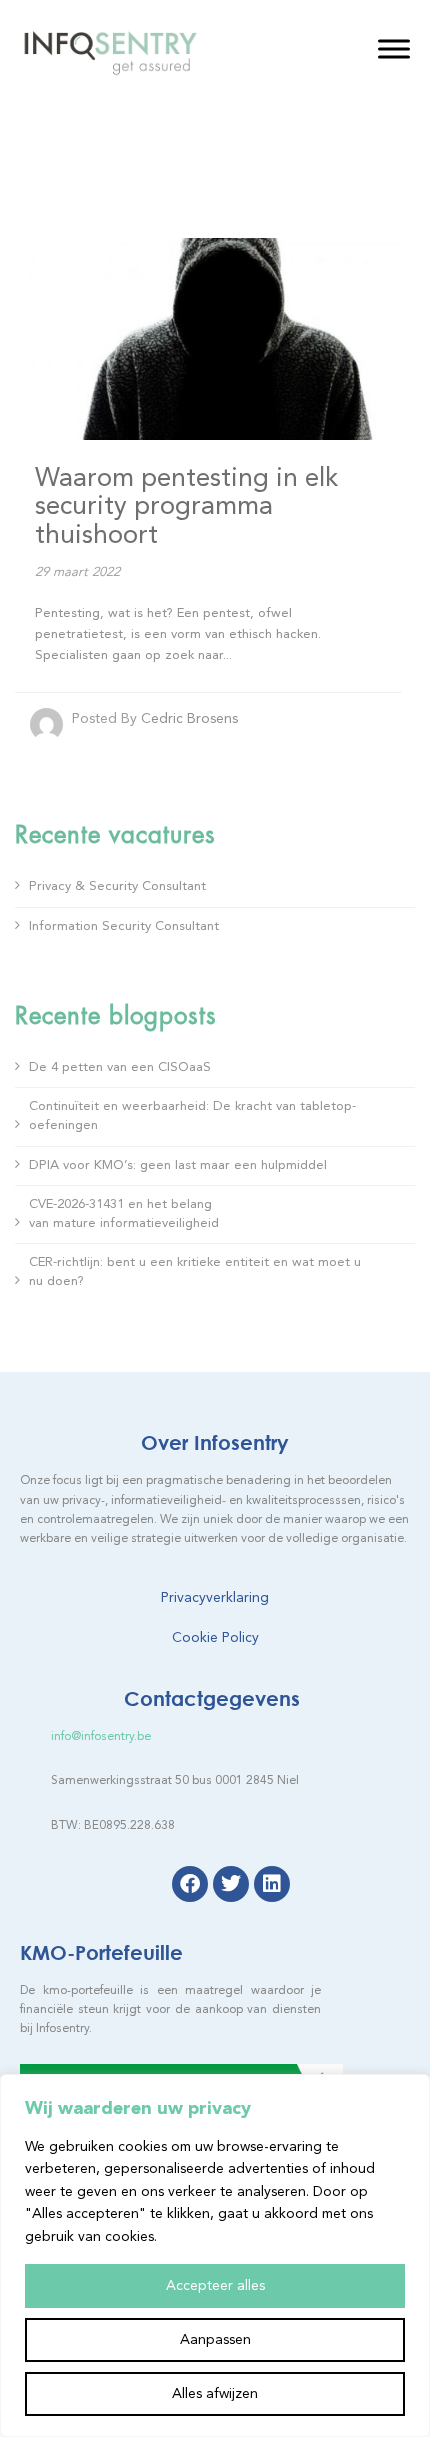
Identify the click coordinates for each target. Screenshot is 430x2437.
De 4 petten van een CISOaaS (122, 1067)
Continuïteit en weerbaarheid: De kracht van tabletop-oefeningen (192, 1116)
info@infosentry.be (101, 1737)
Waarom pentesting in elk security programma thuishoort (186, 507)
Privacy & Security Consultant (117, 886)
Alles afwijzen (215, 2394)
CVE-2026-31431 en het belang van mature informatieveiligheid (126, 1214)
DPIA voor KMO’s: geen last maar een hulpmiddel (178, 1165)
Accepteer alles (215, 2286)
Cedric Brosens (189, 719)
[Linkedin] (272, 1884)
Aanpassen (215, 2340)
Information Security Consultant (124, 926)
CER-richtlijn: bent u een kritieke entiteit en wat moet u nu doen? (195, 1272)
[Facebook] (190, 1884)
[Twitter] (231, 1884)
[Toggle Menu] (394, 48)
